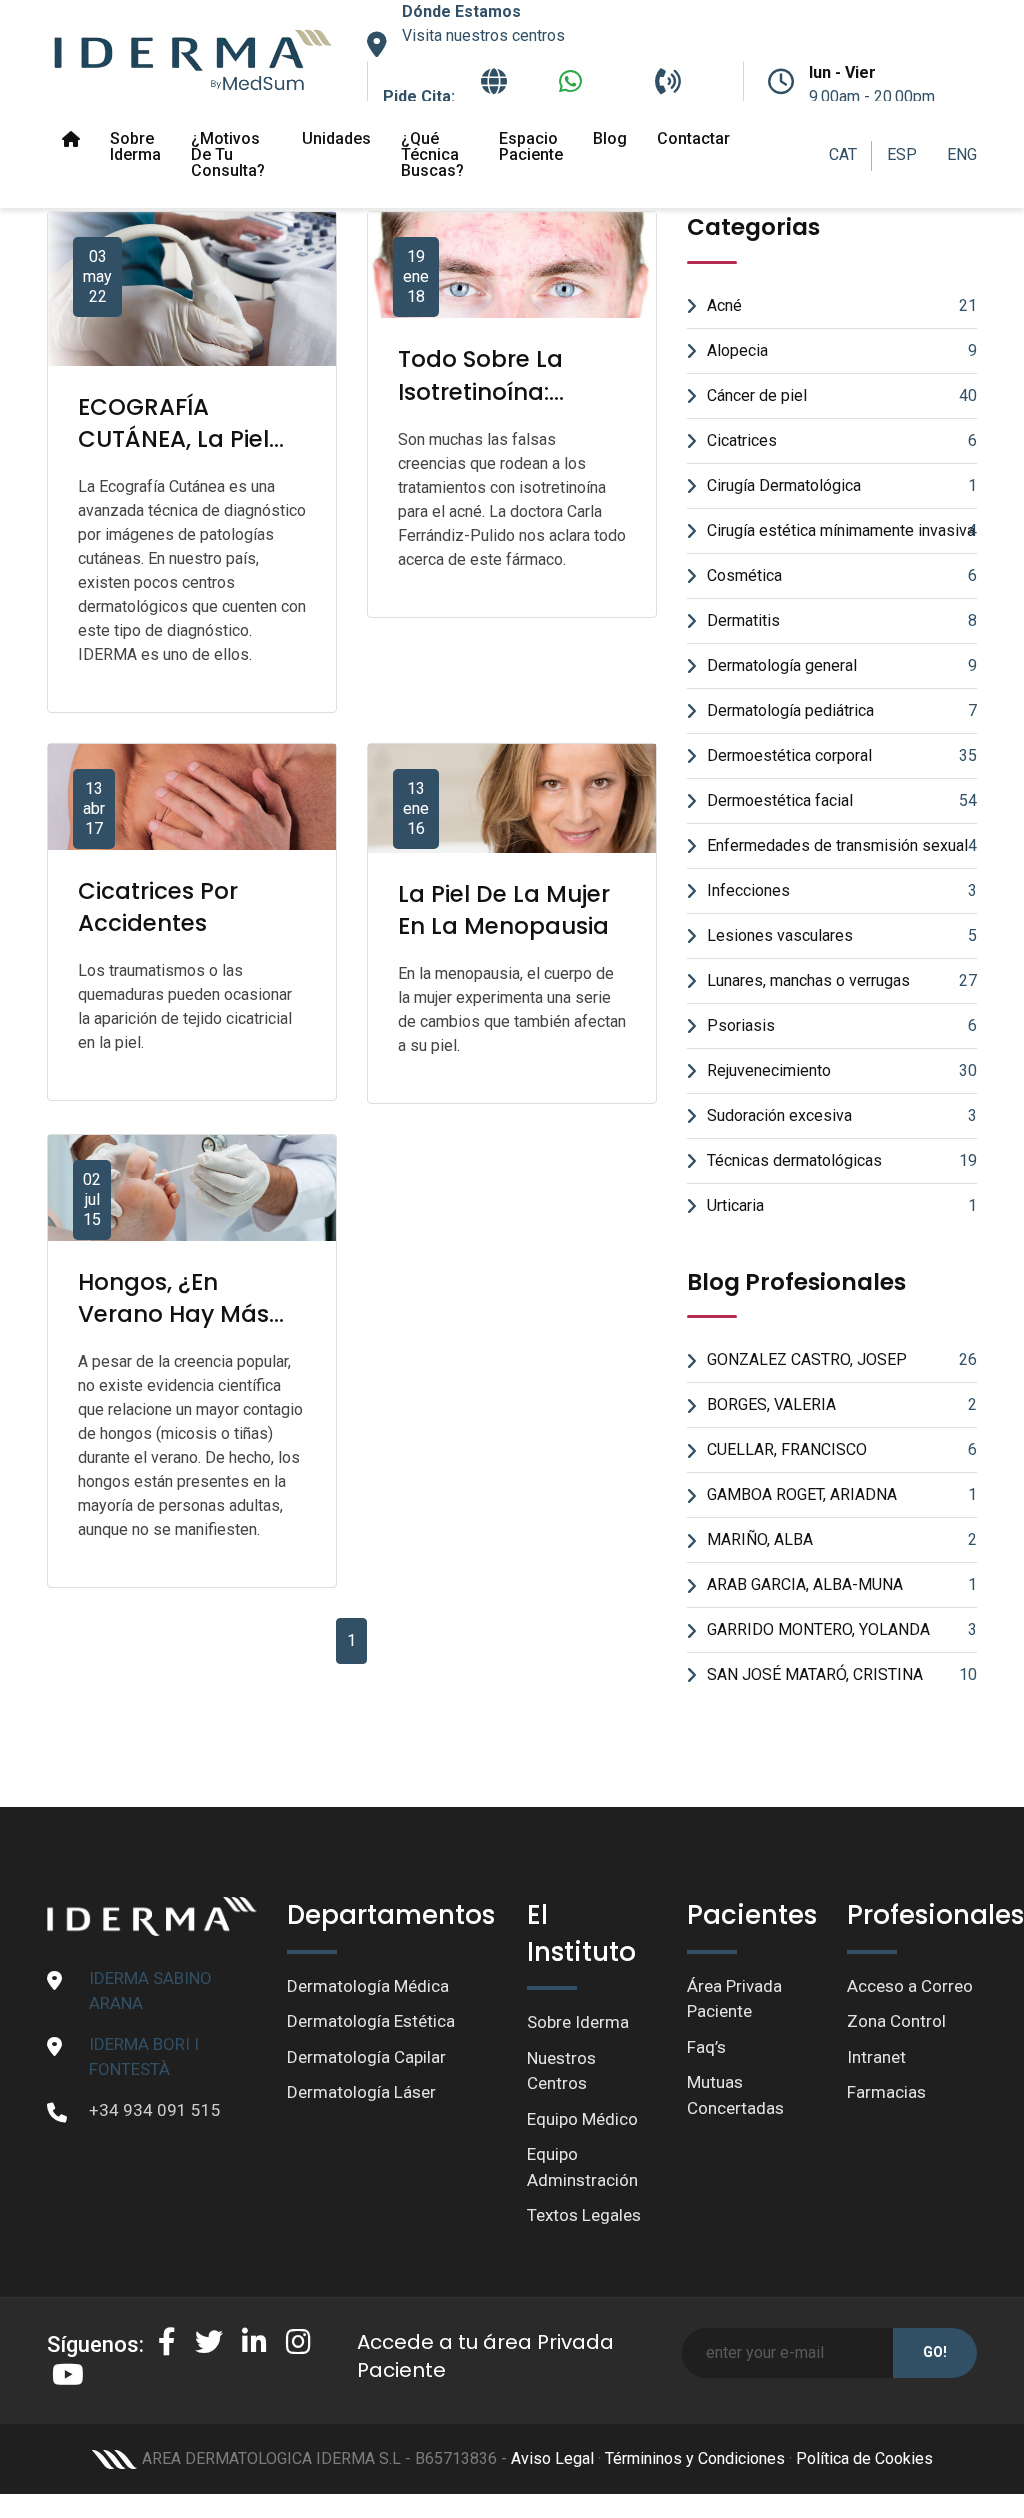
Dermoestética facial (842, 800)
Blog (610, 138)
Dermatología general (842, 665)
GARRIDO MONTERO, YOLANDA (842, 1629)
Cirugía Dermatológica (842, 485)
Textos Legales (584, 2215)
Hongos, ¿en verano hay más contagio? (173, 1314)
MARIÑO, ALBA (842, 1539)
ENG (962, 154)
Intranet (876, 2057)
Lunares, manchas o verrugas (842, 980)
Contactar (693, 138)
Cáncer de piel (842, 395)
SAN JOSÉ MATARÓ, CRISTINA (842, 1674)
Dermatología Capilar (366, 2057)
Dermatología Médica (368, 1986)
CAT (843, 154)
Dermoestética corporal (842, 755)
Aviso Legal (552, 2458)
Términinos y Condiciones (695, 2458)
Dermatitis (842, 620)
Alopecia (842, 350)
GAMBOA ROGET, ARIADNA (842, 1494)
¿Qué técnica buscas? (432, 154)
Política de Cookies (864, 2458)
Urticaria (842, 1205)
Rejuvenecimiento (842, 1070)
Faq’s (706, 2047)
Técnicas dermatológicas (842, 1160)
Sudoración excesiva (842, 1115)
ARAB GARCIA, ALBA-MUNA (842, 1584)
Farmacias (886, 2092)
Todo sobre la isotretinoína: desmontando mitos (482, 407)
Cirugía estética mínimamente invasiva (842, 530)
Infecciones (842, 890)
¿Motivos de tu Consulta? (228, 154)
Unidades (336, 138)
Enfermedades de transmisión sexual (842, 845)
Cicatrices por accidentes (158, 907)
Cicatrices (842, 440)
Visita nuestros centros (483, 35)
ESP (902, 154)
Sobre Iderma (135, 146)
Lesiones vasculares (842, 935)
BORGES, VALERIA (842, 1404)
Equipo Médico (582, 2119)
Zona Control (896, 2021)
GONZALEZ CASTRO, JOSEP (842, 1359)
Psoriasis (842, 1025)
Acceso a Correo (910, 1986)
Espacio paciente (531, 146)
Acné (842, 305)
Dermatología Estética (371, 2021)
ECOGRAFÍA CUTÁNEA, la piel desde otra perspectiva (173, 455)
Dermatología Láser (361, 2092)
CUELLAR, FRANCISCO (842, 1449)
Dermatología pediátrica (842, 710)
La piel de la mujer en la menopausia (504, 910)
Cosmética (842, 575)
